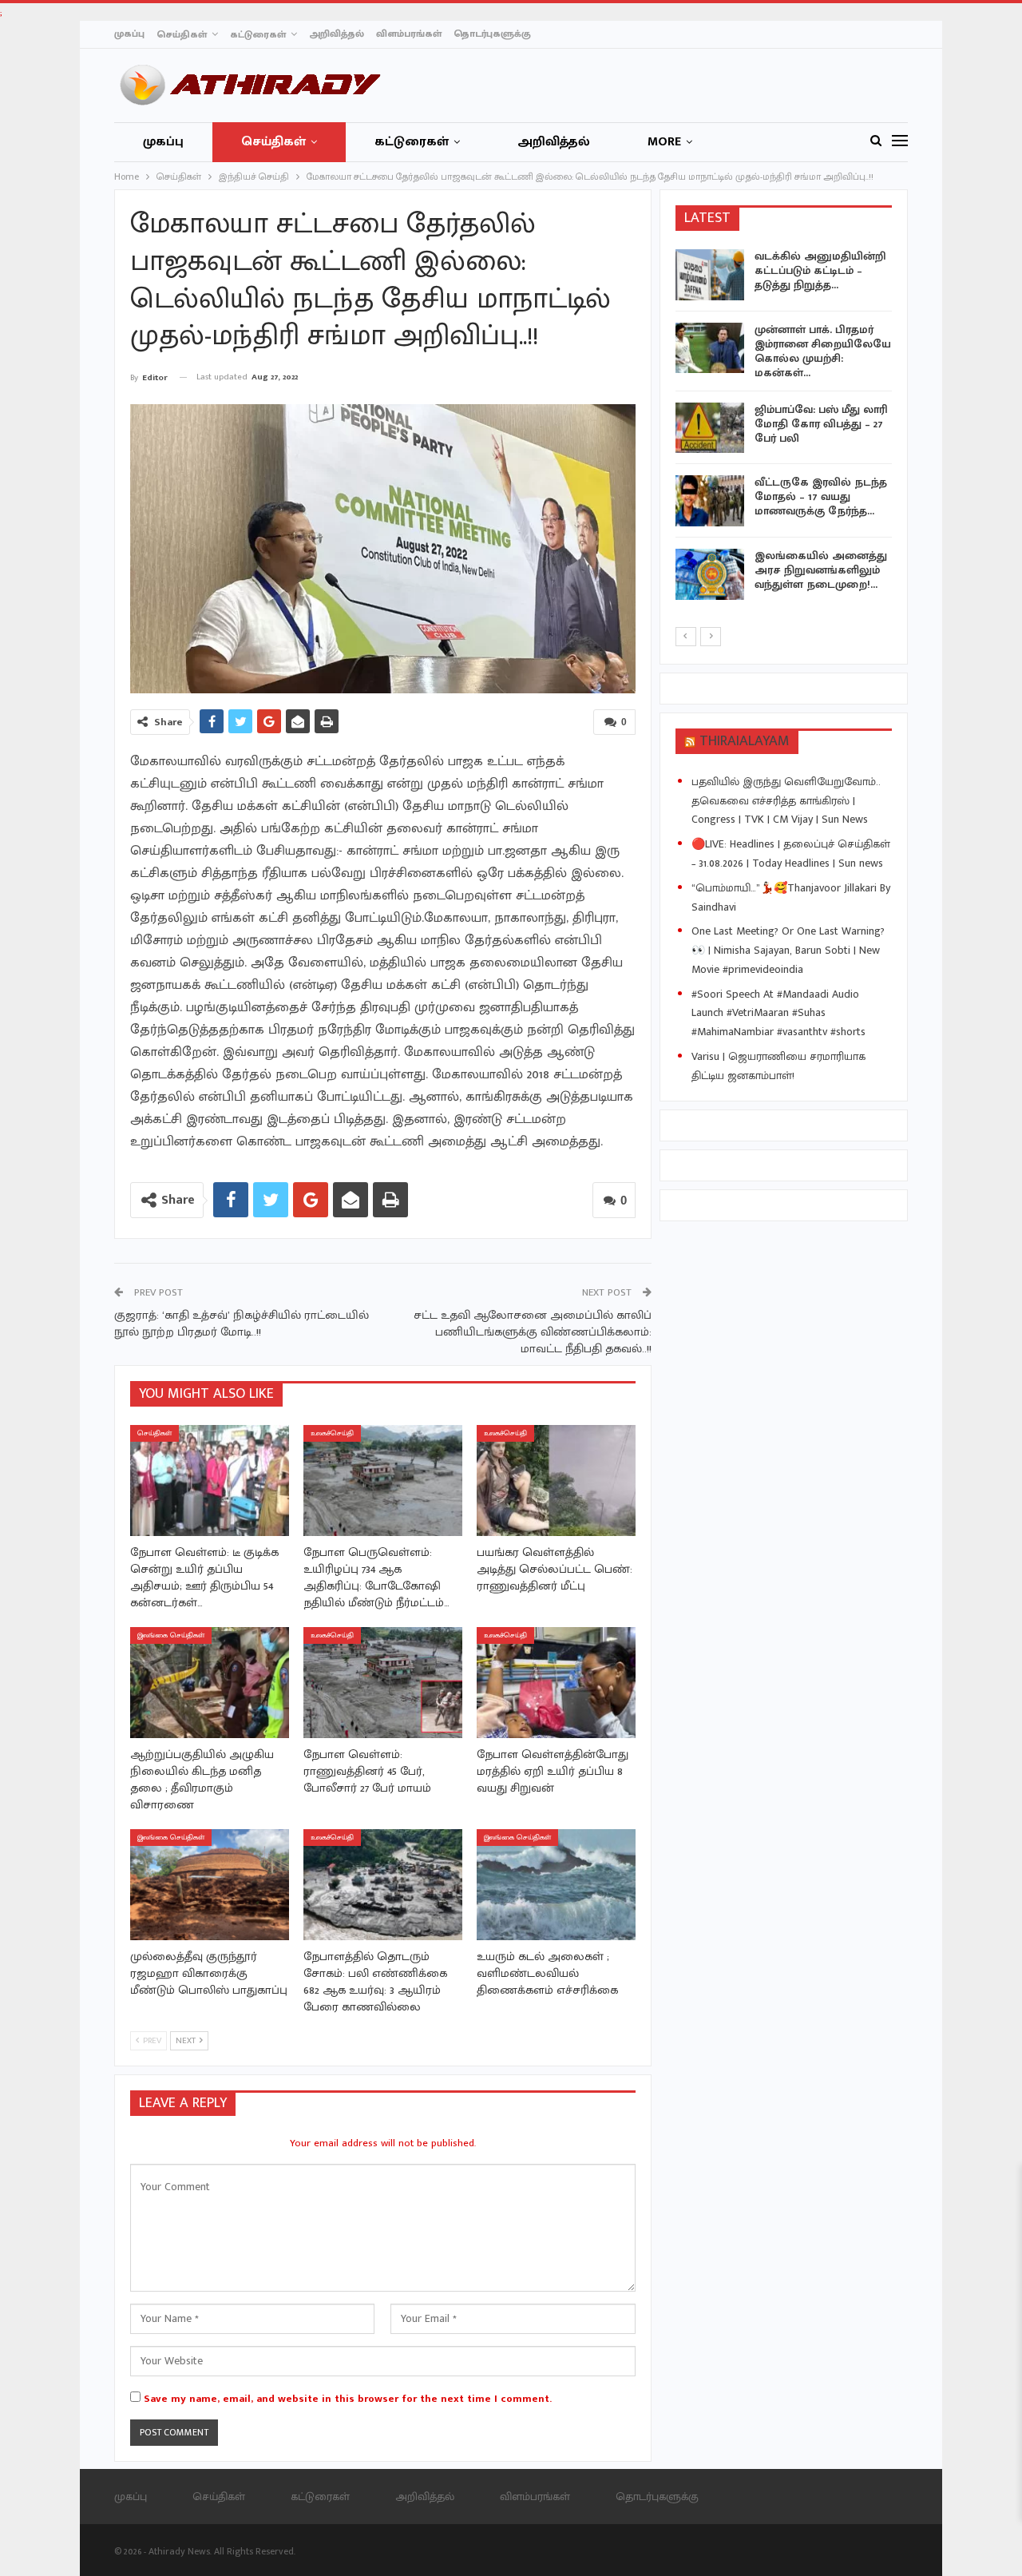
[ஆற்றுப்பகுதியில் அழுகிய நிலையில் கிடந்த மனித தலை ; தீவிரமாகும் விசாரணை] (210, 1683)
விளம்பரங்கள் (409, 34)
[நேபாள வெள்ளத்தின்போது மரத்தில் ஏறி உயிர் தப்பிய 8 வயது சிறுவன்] (556, 1683)
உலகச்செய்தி (332, 1433)
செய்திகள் (182, 34)
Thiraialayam (745, 741)
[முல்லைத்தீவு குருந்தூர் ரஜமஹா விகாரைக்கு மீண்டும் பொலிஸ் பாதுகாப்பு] (210, 1885)
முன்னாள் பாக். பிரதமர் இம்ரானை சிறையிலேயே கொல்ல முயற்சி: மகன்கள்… (823, 351)
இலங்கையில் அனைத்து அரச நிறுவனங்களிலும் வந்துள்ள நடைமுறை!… (821, 570)
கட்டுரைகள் (258, 34)
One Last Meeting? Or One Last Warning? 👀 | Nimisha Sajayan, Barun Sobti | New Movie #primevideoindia (788, 950)
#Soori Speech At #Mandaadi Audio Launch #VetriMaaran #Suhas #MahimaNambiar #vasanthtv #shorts (778, 1013)
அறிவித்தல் (337, 34)
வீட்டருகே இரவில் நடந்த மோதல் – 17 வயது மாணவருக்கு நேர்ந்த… (821, 496)
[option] (784, 427)
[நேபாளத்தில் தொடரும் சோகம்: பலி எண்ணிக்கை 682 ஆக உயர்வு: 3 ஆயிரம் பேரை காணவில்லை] (383, 1885)
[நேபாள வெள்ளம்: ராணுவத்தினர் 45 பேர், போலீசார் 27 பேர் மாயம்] (383, 1683)
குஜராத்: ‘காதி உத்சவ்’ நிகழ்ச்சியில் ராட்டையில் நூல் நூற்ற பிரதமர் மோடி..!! (242, 1324)
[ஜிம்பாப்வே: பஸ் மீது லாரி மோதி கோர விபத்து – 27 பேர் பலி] (710, 428)
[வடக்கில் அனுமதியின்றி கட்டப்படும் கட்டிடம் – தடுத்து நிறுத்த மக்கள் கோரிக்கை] (710, 275)
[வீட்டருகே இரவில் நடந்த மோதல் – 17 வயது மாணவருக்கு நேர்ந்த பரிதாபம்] (710, 501)
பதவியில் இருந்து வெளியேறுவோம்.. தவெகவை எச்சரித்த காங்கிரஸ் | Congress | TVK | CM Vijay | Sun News (786, 801)
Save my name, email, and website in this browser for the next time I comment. (348, 2399)
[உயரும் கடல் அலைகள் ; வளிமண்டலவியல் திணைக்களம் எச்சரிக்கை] (556, 1885)
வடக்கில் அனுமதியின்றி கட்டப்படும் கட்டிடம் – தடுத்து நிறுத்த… (820, 270)
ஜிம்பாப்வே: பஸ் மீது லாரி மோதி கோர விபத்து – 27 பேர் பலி (821, 424)
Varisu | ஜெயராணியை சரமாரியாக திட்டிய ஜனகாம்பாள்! (778, 1066)
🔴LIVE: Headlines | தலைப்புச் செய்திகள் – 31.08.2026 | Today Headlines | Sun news (791, 853)
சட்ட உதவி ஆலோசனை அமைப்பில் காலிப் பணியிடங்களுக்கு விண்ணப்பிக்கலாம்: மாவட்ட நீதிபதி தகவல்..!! (533, 1332)
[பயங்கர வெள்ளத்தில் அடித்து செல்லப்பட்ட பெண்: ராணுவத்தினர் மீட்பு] (556, 1481)
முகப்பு (129, 34)
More (664, 142)
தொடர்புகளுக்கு (492, 34)
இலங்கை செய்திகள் (171, 1635)
